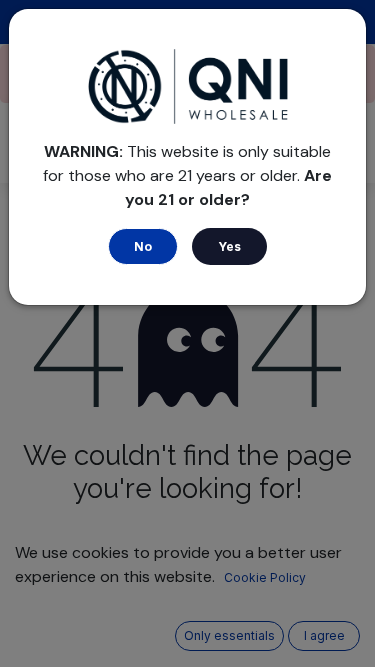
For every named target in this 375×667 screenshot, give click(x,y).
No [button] (143, 246)
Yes (229, 246)
